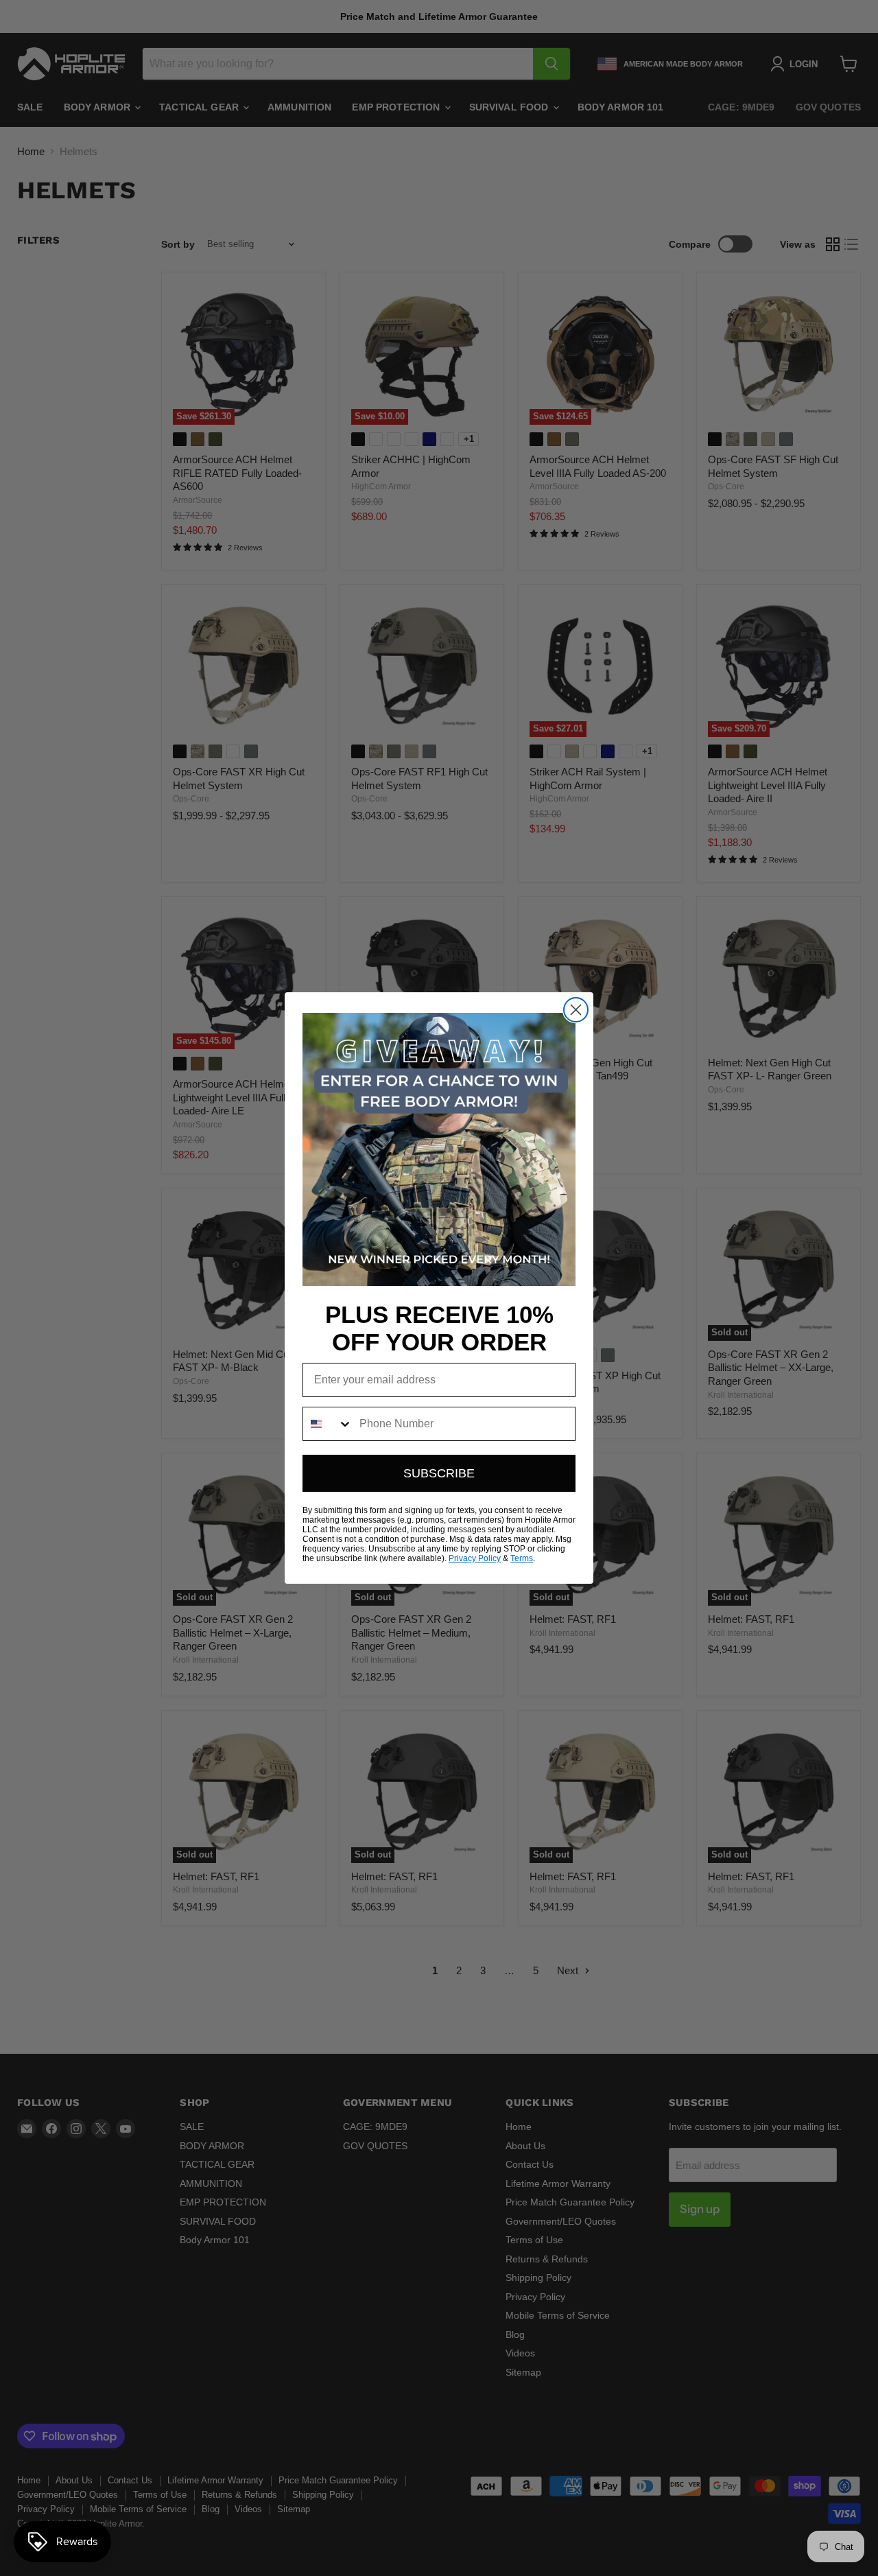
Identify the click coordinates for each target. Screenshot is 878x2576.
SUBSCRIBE (439, 1473)
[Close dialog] (576, 1010)
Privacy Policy (475, 1558)
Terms (522, 1558)
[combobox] (328, 1424)
